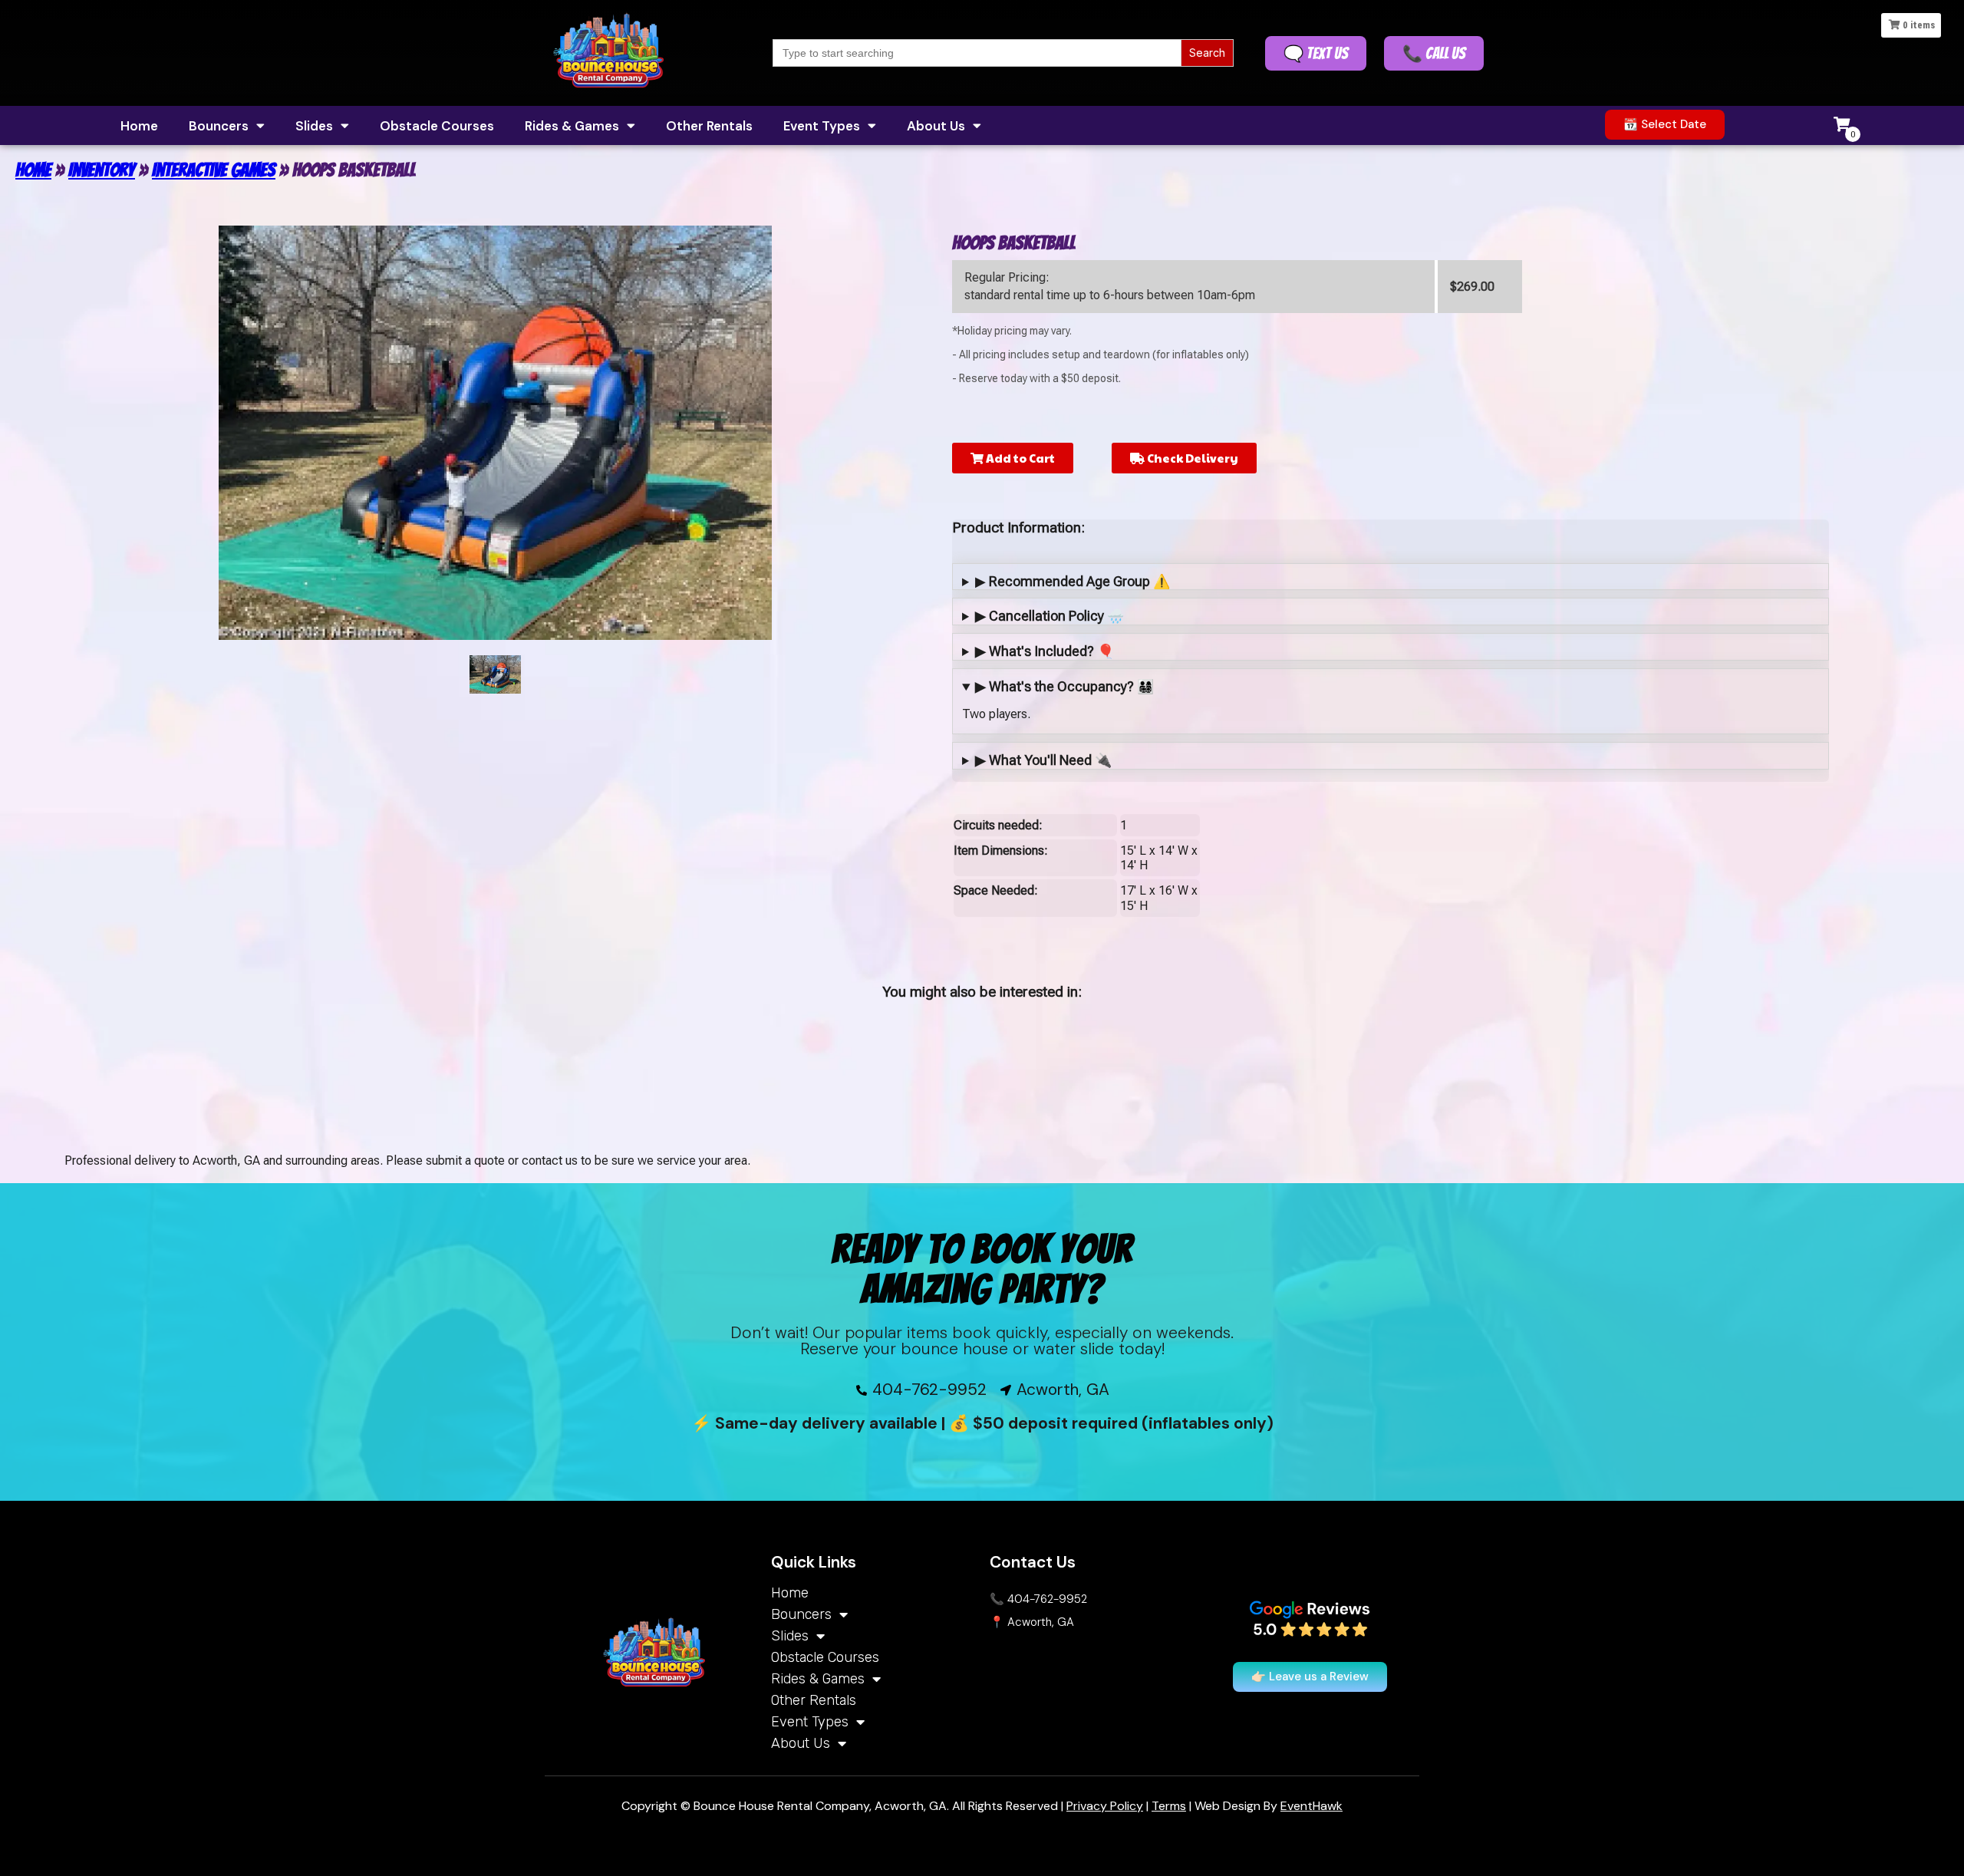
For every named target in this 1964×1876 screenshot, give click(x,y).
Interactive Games (214, 170)
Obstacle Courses (437, 126)
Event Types (822, 126)
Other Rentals (709, 126)
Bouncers (219, 126)
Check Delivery (1191, 458)
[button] (1665, 125)
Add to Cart (1019, 458)
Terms (1169, 1806)
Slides (314, 126)
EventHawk (1312, 1806)
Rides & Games (572, 126)
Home (139, 126)
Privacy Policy (1105, 1806)
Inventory (102, 170)
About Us (936, 126)
